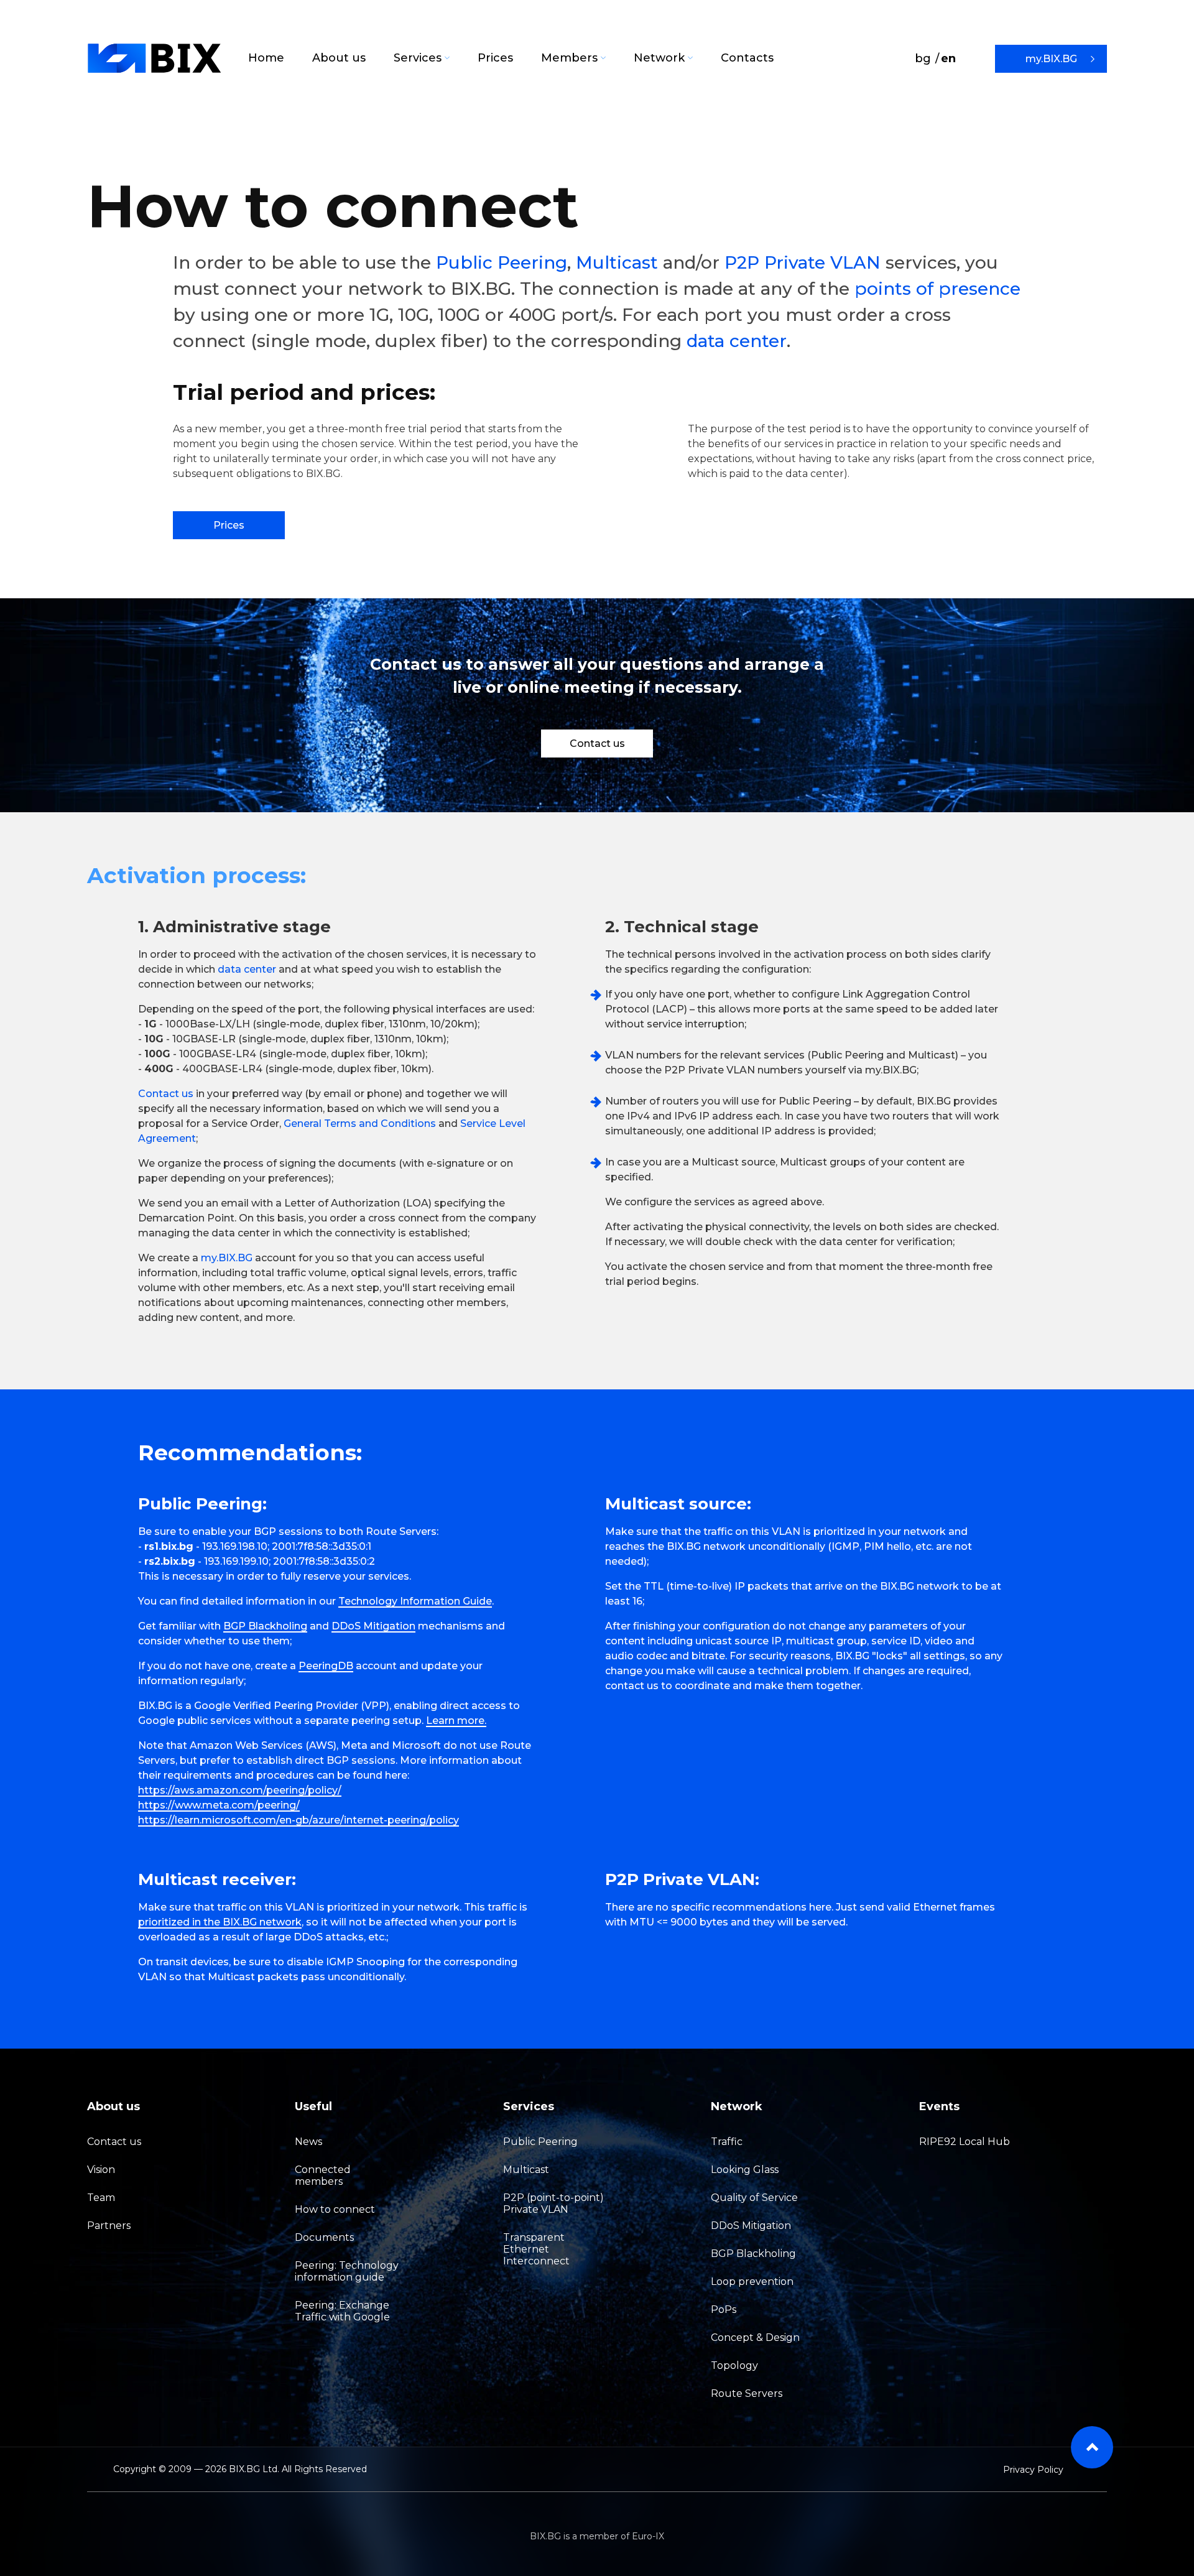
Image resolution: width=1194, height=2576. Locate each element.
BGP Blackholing (265, 1626)
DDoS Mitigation (373, 1626)
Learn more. (456, 1721)
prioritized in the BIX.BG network (220, 1922)
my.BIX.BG (1051, 59)
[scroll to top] (1092, 2447)
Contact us (597, 744)
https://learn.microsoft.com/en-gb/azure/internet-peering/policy (298, 1820)
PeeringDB (326, 1666)
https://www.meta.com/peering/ (219, 1805)
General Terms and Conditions (360, 1124)
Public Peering (502, 262)
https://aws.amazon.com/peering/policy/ (240, 1790)
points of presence (937, 289)
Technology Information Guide (415, 1601)
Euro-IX (648, 2536)
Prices (229, 525)
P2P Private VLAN (803, 262)
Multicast (617, 262)
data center (737, 341)
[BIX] (155, 58)
